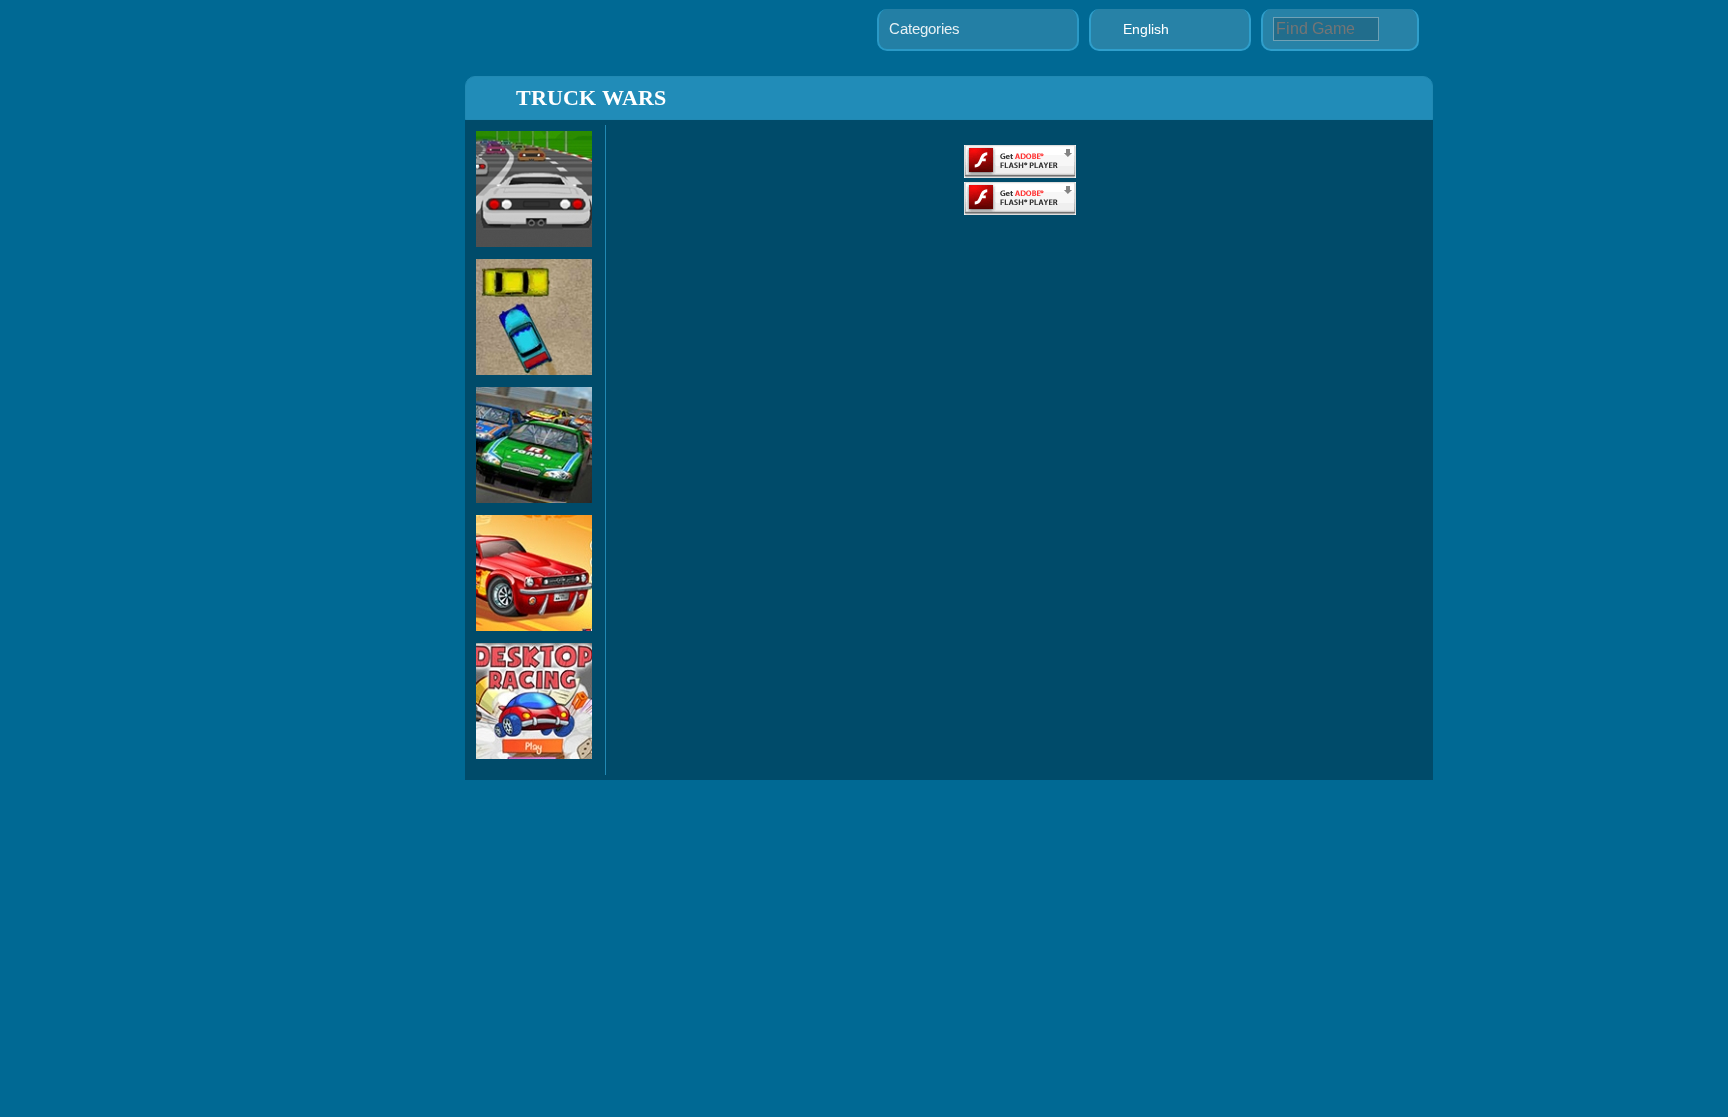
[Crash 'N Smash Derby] (534, 369)
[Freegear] (534, 241)
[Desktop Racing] (534, 753)
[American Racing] (534, 497)
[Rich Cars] (534, 625)
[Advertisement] (375, 418)
